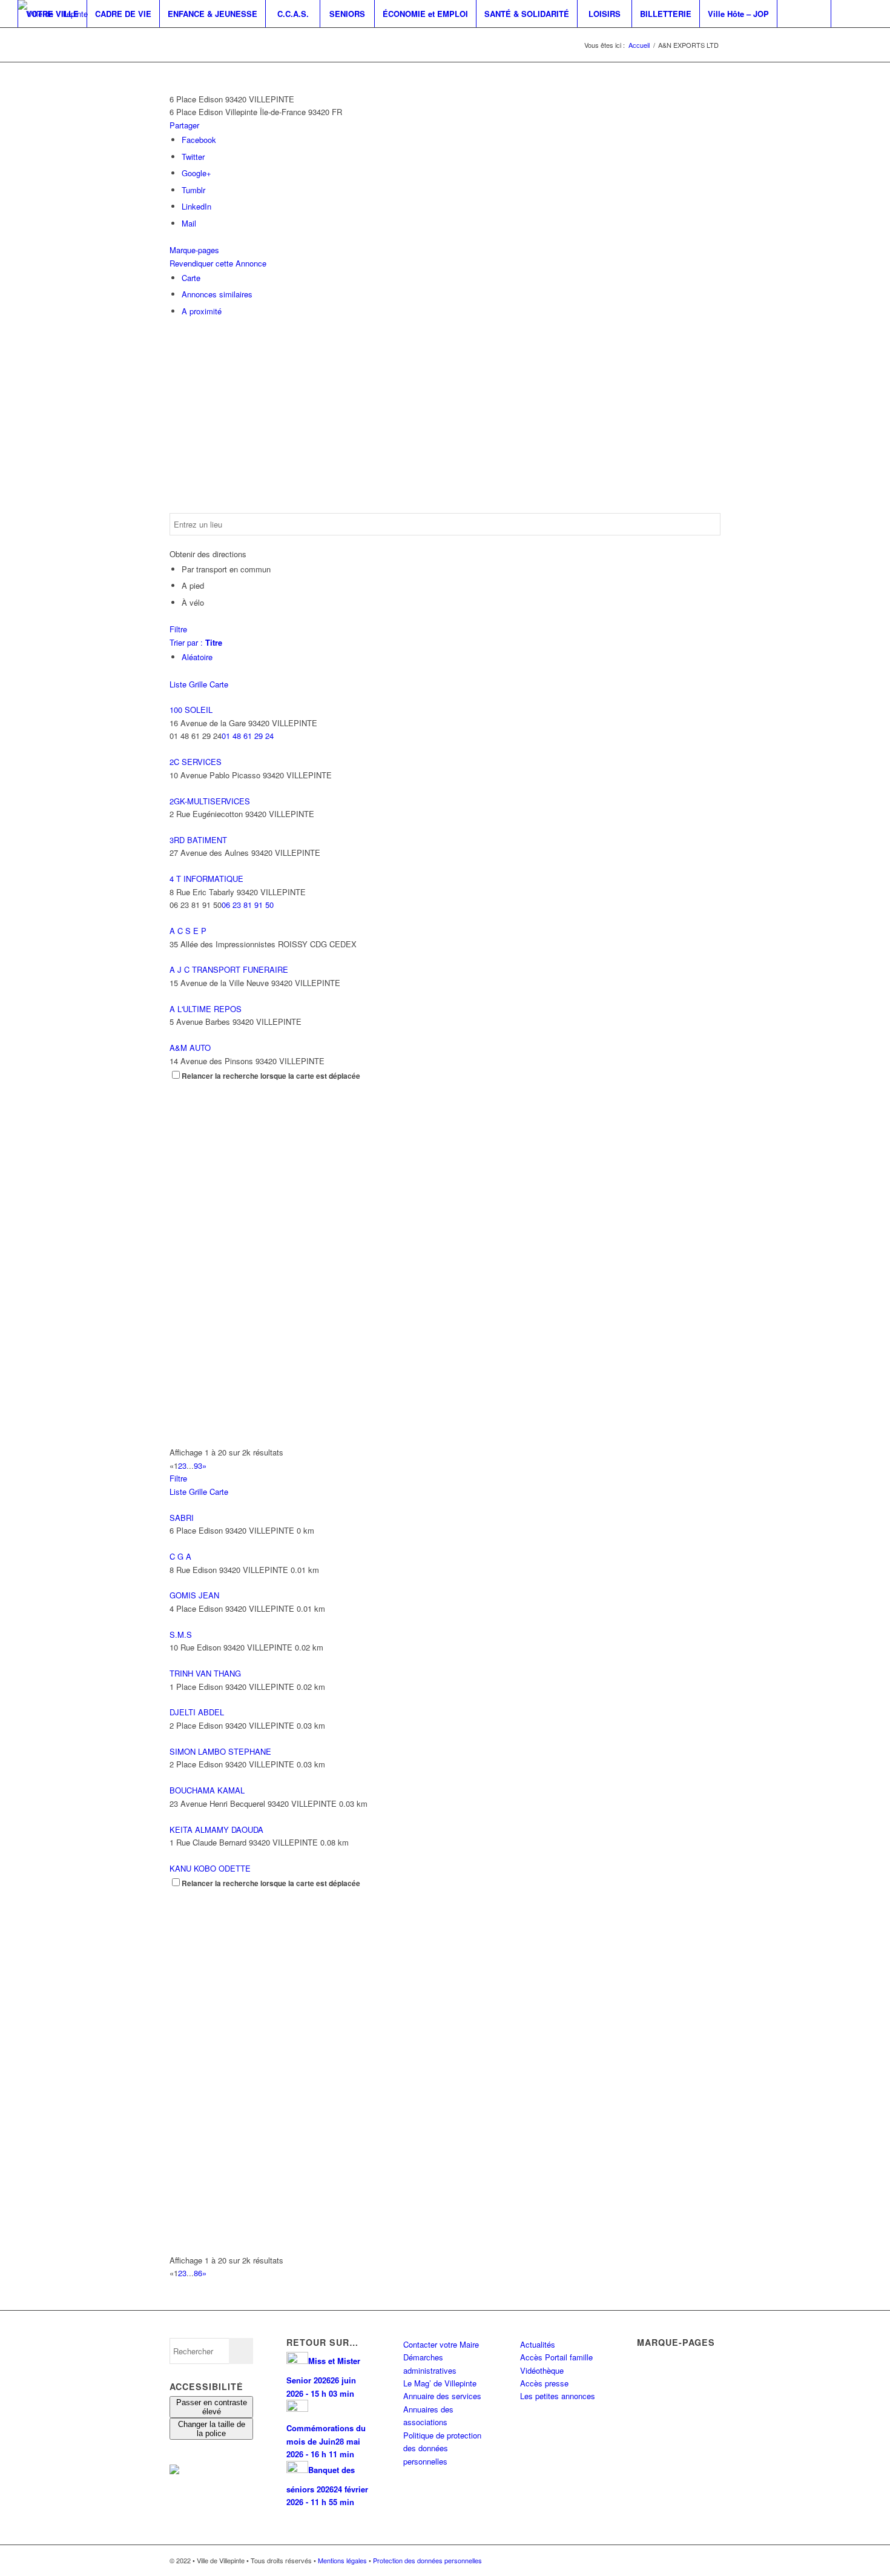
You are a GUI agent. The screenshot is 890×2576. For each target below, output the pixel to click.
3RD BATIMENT (198, 840)
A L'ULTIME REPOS (206, 1009)
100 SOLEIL (191, 710)
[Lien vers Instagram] (39, 41)
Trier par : (196, 642)
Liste (178, 684)
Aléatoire (197, 657)
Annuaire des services (442, 2396)
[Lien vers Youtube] (58, 41)
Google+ (196, 173)
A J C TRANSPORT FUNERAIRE (229, 969)
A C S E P (188, 931)
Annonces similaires (217, 294)
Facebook (199, 140)
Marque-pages (194, 250)
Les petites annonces (558, 2396)
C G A (180, 1556)
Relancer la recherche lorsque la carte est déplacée (271, 1076)
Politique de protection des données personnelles (442, 2448)
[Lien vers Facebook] (21, 41)
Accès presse (544, 2383)
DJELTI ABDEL (197, 1712)
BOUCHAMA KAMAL (207, 1790)
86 (198, 2273)
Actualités (538, 2344)
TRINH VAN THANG (205, 1673)
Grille (198, 684)
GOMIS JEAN (194, 1595)
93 (198, 1465)
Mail (189, 223)
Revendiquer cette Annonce (218, 263)
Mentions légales (342, 2560)
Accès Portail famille (556, 2357)
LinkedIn (196, 206)
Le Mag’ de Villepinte (440, 2383)
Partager (184, 125)
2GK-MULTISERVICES (210, 801)
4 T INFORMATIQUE (206, 879)
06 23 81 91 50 (248, 905)
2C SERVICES (196, 762)
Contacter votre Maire (441, 2344)
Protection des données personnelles (427, 2560)
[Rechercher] (804, 14)
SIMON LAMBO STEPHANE (220, 1751)
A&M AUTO (190, 1048)
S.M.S (181, 1634)
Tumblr (193, 190)
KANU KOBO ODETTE (210, 1868)
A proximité (202, 311)
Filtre (178, 629)
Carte (191, 278)
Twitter (193, 157)
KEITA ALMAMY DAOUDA (216, 1829)
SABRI (182, 1518)
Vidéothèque (542, 2370)
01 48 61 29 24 (248, 736)
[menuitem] (52, 14)
